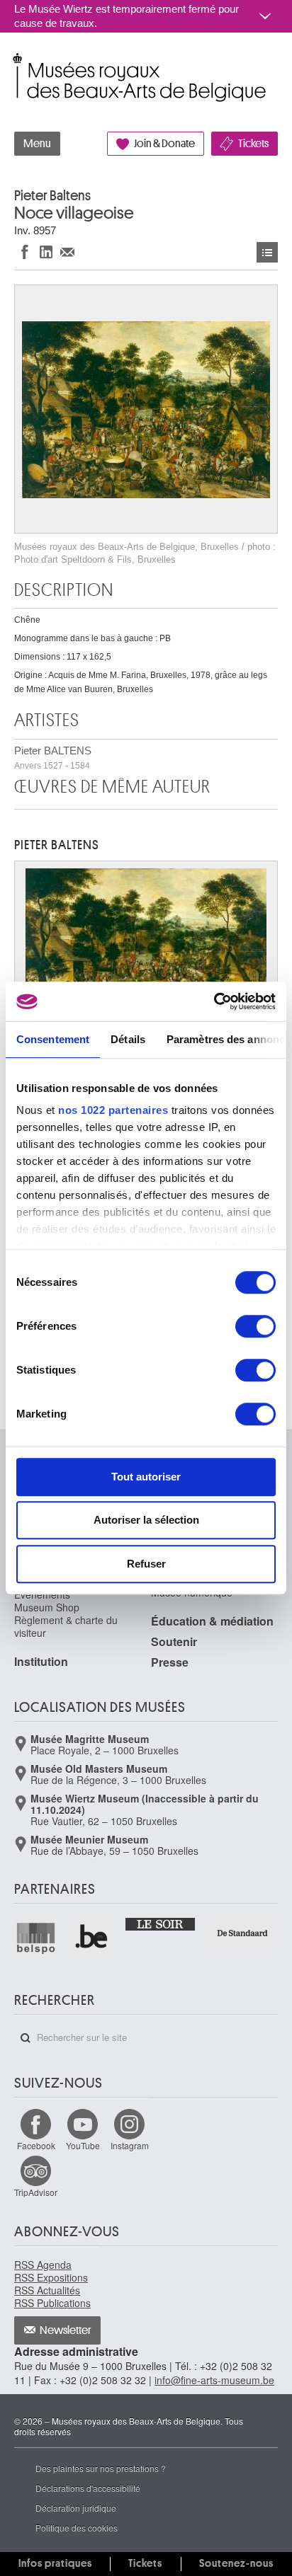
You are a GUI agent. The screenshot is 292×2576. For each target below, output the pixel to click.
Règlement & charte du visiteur (66, 1626)
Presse (170, 1662)
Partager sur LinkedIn (46, 252)
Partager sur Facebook (25, 252)
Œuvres (267, 252)
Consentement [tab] (53, 1039)
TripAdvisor (36, 2192)
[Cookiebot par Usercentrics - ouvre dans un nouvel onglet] (214, 1001)
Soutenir (174, 1641)
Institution (41, 1661)
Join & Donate (164, 144)
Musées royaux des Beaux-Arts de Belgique (15, 63)
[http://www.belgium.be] (92, 1938)
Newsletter (66, 2330)
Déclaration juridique (76, 2508)
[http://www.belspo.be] (36, 1938)
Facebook (36, 2145)
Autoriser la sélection (146, 1520)
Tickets (253, 144)
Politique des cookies (77, 2528)
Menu (37, 144)
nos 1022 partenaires (113, 1110)
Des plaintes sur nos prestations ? (101, 2468)
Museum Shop (47, 1607)
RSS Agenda (43, 2265)
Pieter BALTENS (53, 758)
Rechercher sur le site (26, 2038)
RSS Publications (52, 2303)
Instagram (130, 2145)
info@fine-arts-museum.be (214, 2380)
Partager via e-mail (67, 252)
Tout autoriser (146, 1477)
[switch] (255, 1326)
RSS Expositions (51, 2277)
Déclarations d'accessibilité (88, 2488)
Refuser (146, 1564)
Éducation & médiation (212, 1621)
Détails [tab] (128, 1039)
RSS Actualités (47, 2290)
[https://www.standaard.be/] (243, 1933)
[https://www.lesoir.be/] (161, 1924)
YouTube (83, 2145)
